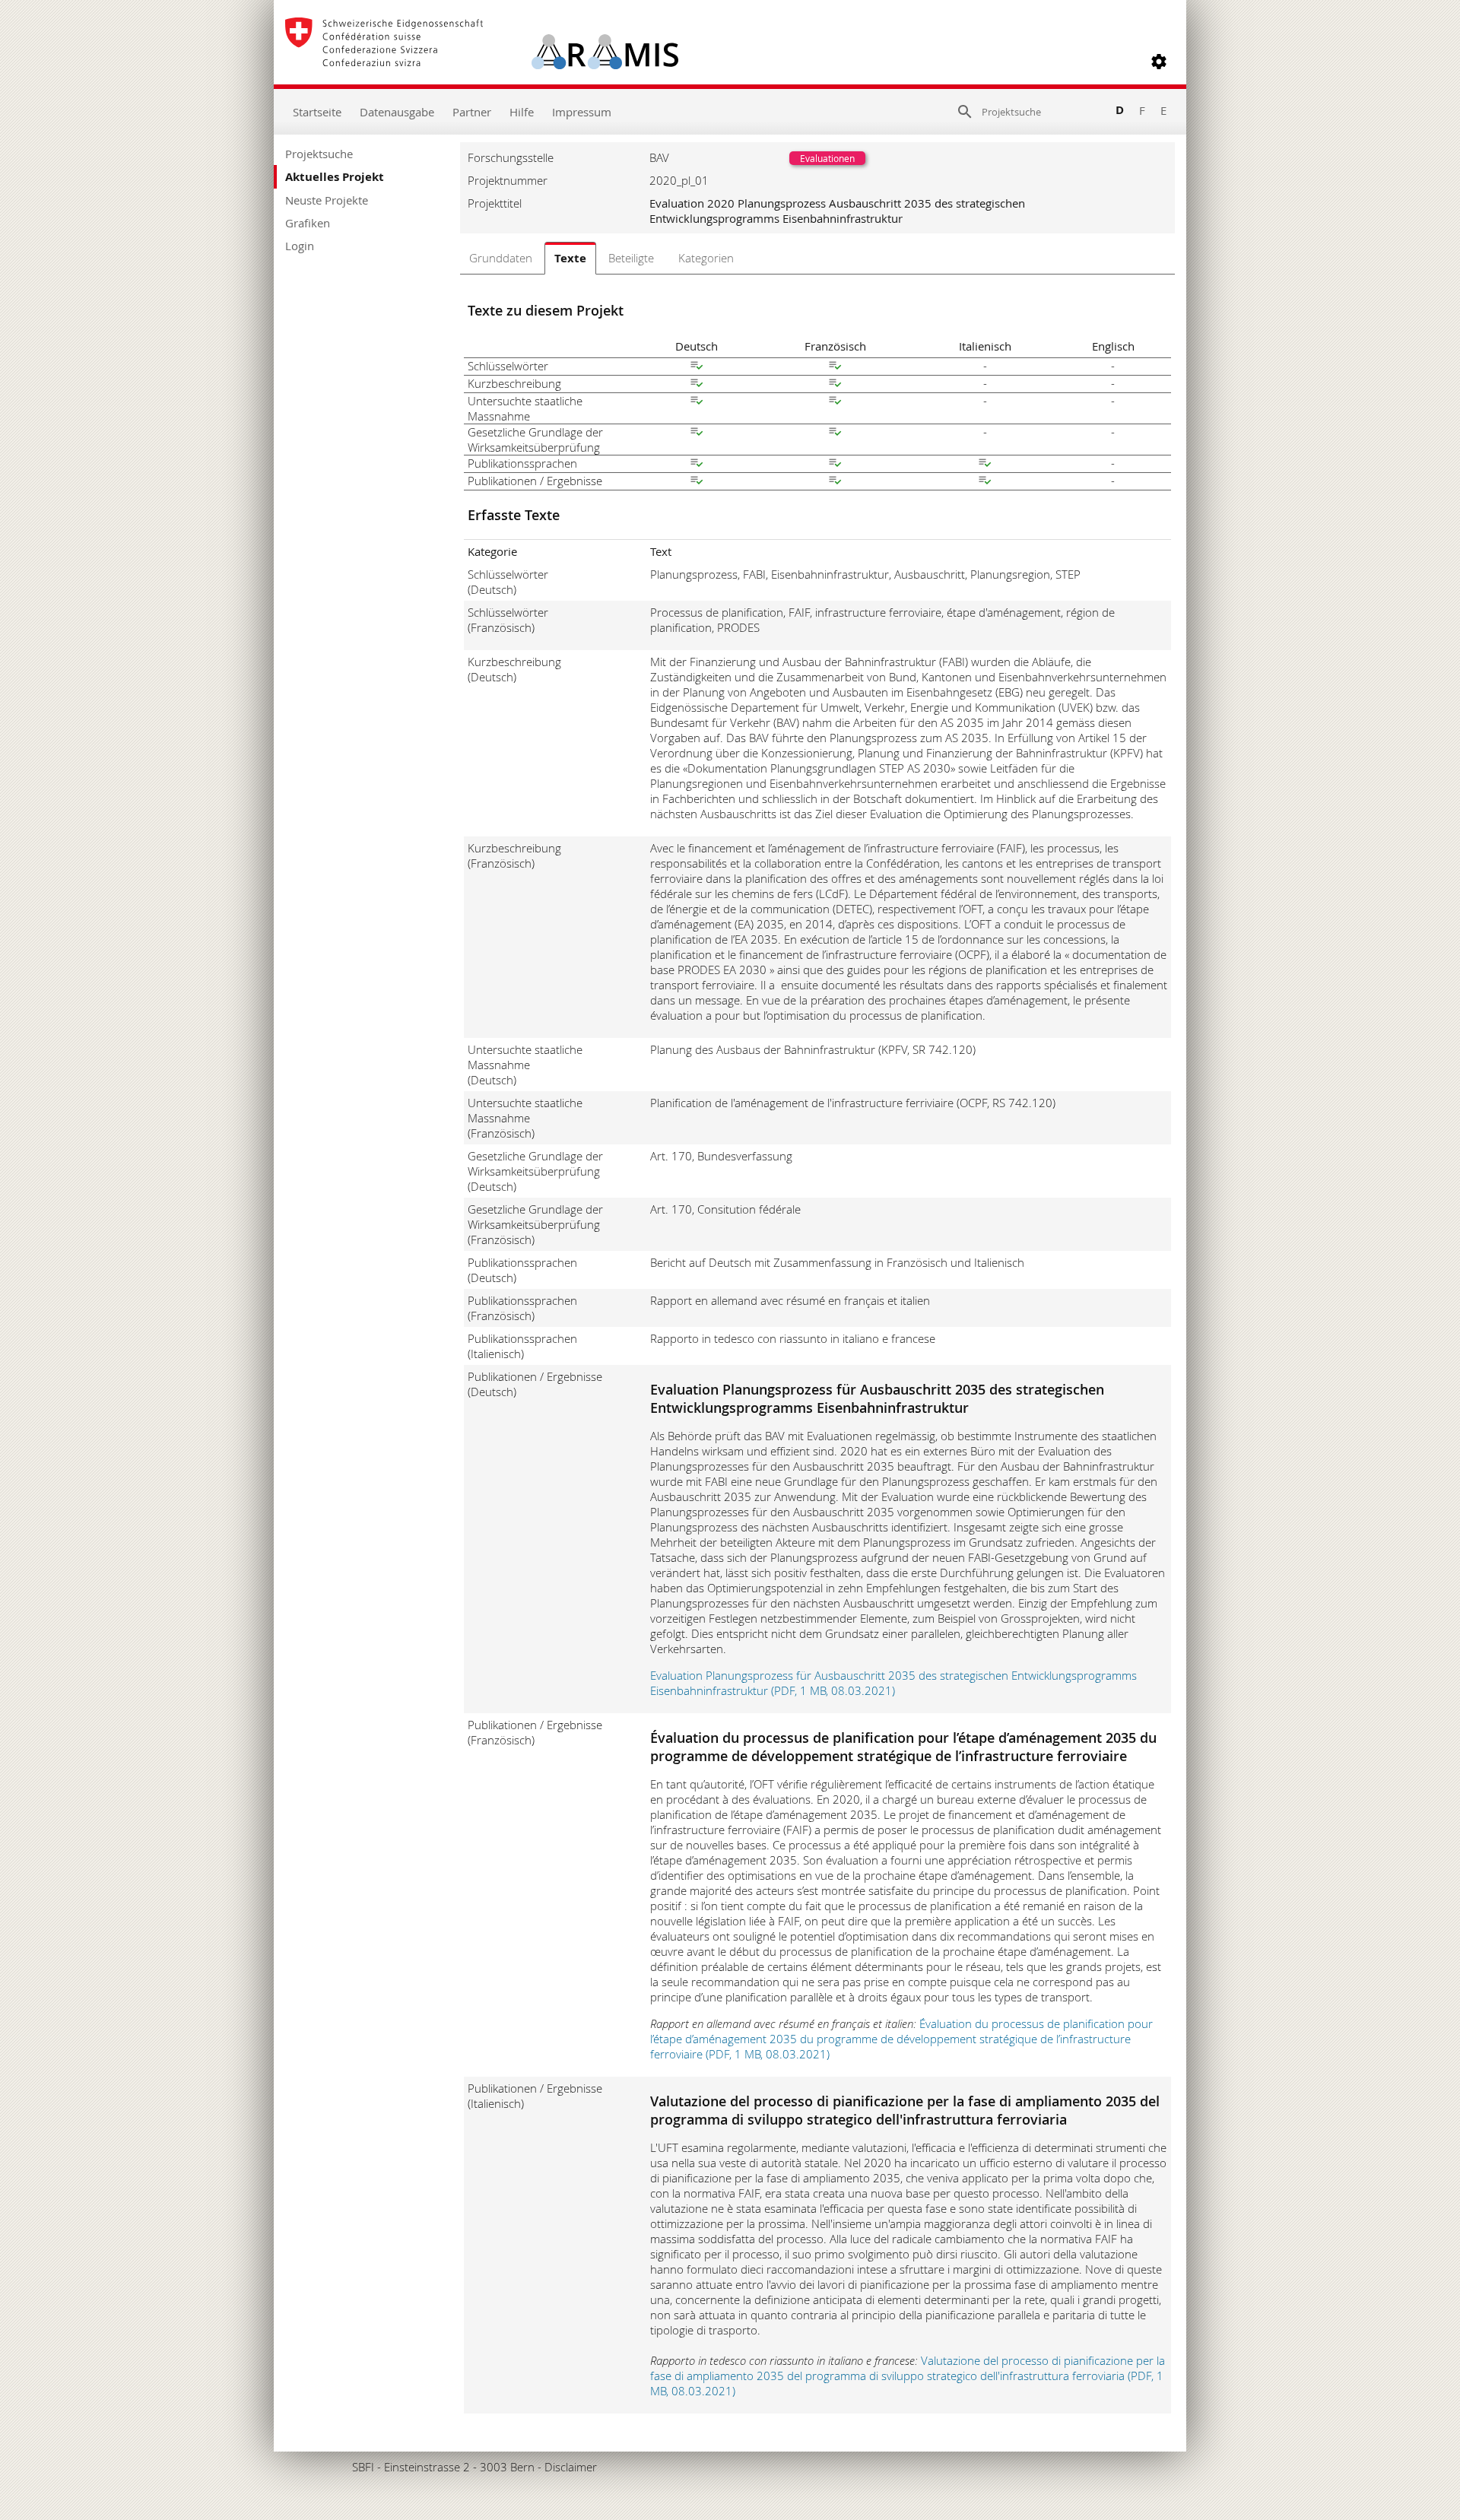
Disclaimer (571, 2467)
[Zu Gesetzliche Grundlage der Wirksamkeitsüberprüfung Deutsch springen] (697, 433)
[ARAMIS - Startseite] (482, 62)
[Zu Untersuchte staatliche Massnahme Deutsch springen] (697, 402)
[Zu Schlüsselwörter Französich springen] (835, 367)
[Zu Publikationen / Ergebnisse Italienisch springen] (985, 482)
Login (300, 246)
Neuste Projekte (327, 200)
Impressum (582, 112)
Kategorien (706, 258)
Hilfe (522, 112)
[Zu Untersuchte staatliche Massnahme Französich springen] (835, 402)
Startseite (317, 112)
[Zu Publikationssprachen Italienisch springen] (985, 465)
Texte (570, 258)
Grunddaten (501, 258)
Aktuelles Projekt (335, 177)
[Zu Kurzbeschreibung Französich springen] (835, 385)
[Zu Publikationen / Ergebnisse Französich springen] (835, 482)
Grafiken (308, 223)
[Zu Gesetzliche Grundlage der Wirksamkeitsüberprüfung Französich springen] (835, 433)
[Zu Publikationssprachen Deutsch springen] (697, 465)
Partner (472, 112)
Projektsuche (319, 154)
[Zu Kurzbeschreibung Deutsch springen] (697, 385)
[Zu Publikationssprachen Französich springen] (835, 465)
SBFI (363, 2467)
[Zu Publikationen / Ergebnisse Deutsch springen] (697, 482)
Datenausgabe (397, 112)
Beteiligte (631, 258)
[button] (1159, 62)
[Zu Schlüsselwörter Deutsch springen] (697, 367)
